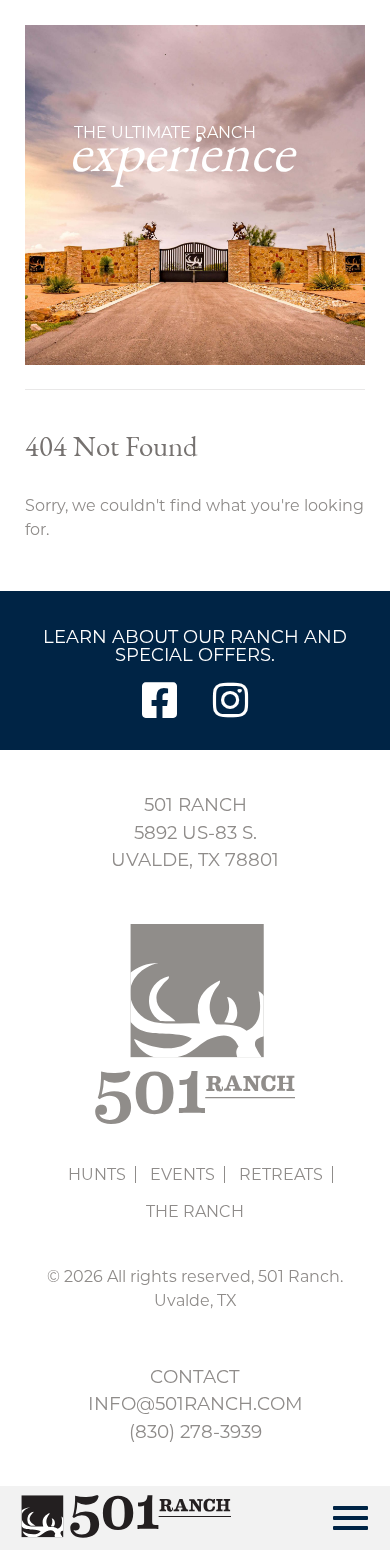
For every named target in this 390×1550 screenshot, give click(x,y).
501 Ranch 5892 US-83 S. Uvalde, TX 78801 (195, 832)
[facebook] (159, 700)
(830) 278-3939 (195, 1431)
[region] (195, 195)
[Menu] (350, 1518)
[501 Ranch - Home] (195, 1118)
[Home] (118, 1518)
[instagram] (230, 700)
